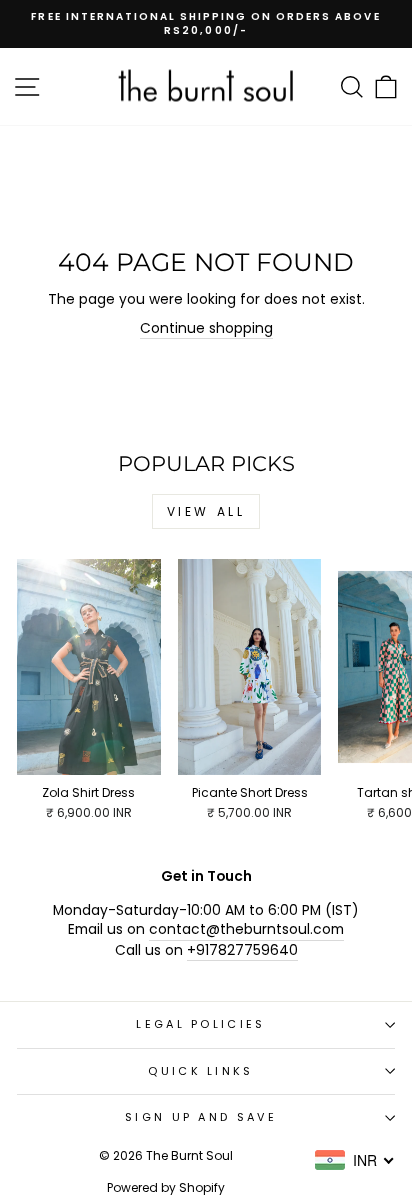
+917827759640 (242, 950)
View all (206, 511)
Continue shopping (206, 328)
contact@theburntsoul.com (246, 929)
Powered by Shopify (166, 1187)
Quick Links (200, 1071)
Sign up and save (201, 1117)
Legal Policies (200, 1024)
